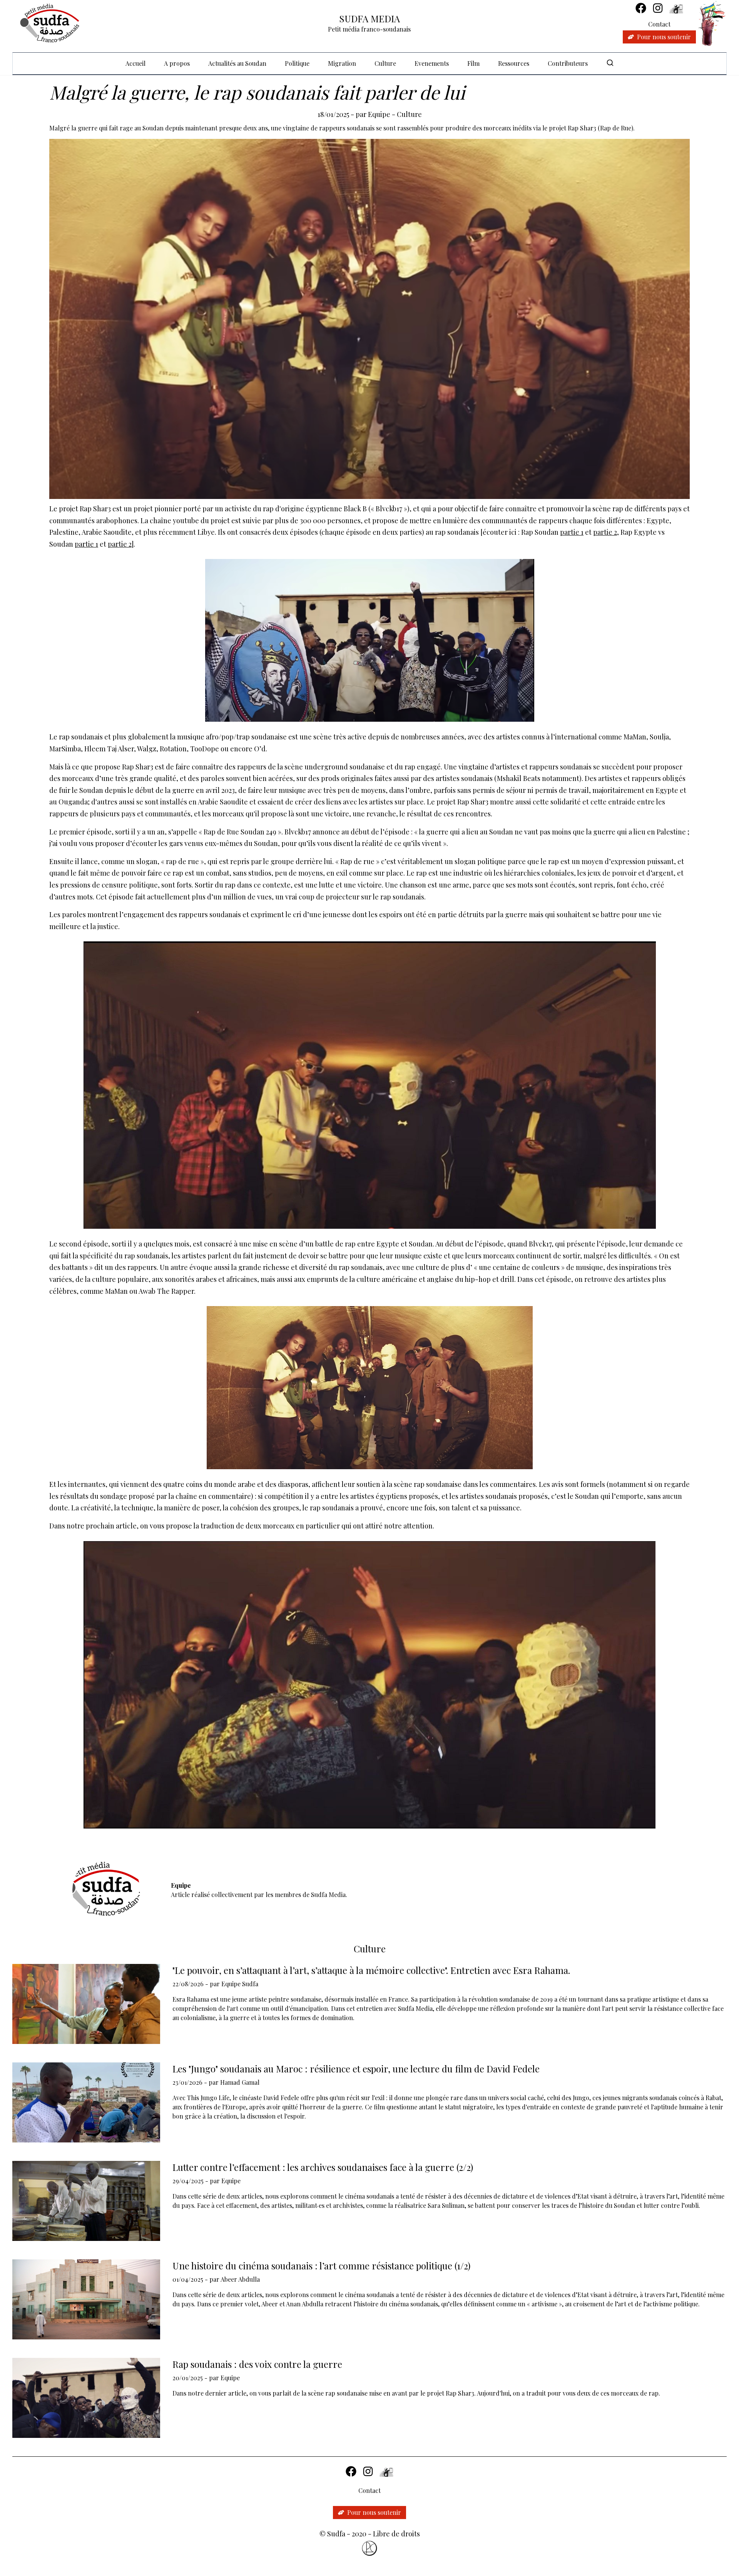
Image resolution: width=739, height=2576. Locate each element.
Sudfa (336, 2534)
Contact (659, 24)
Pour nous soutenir (664, 37)
